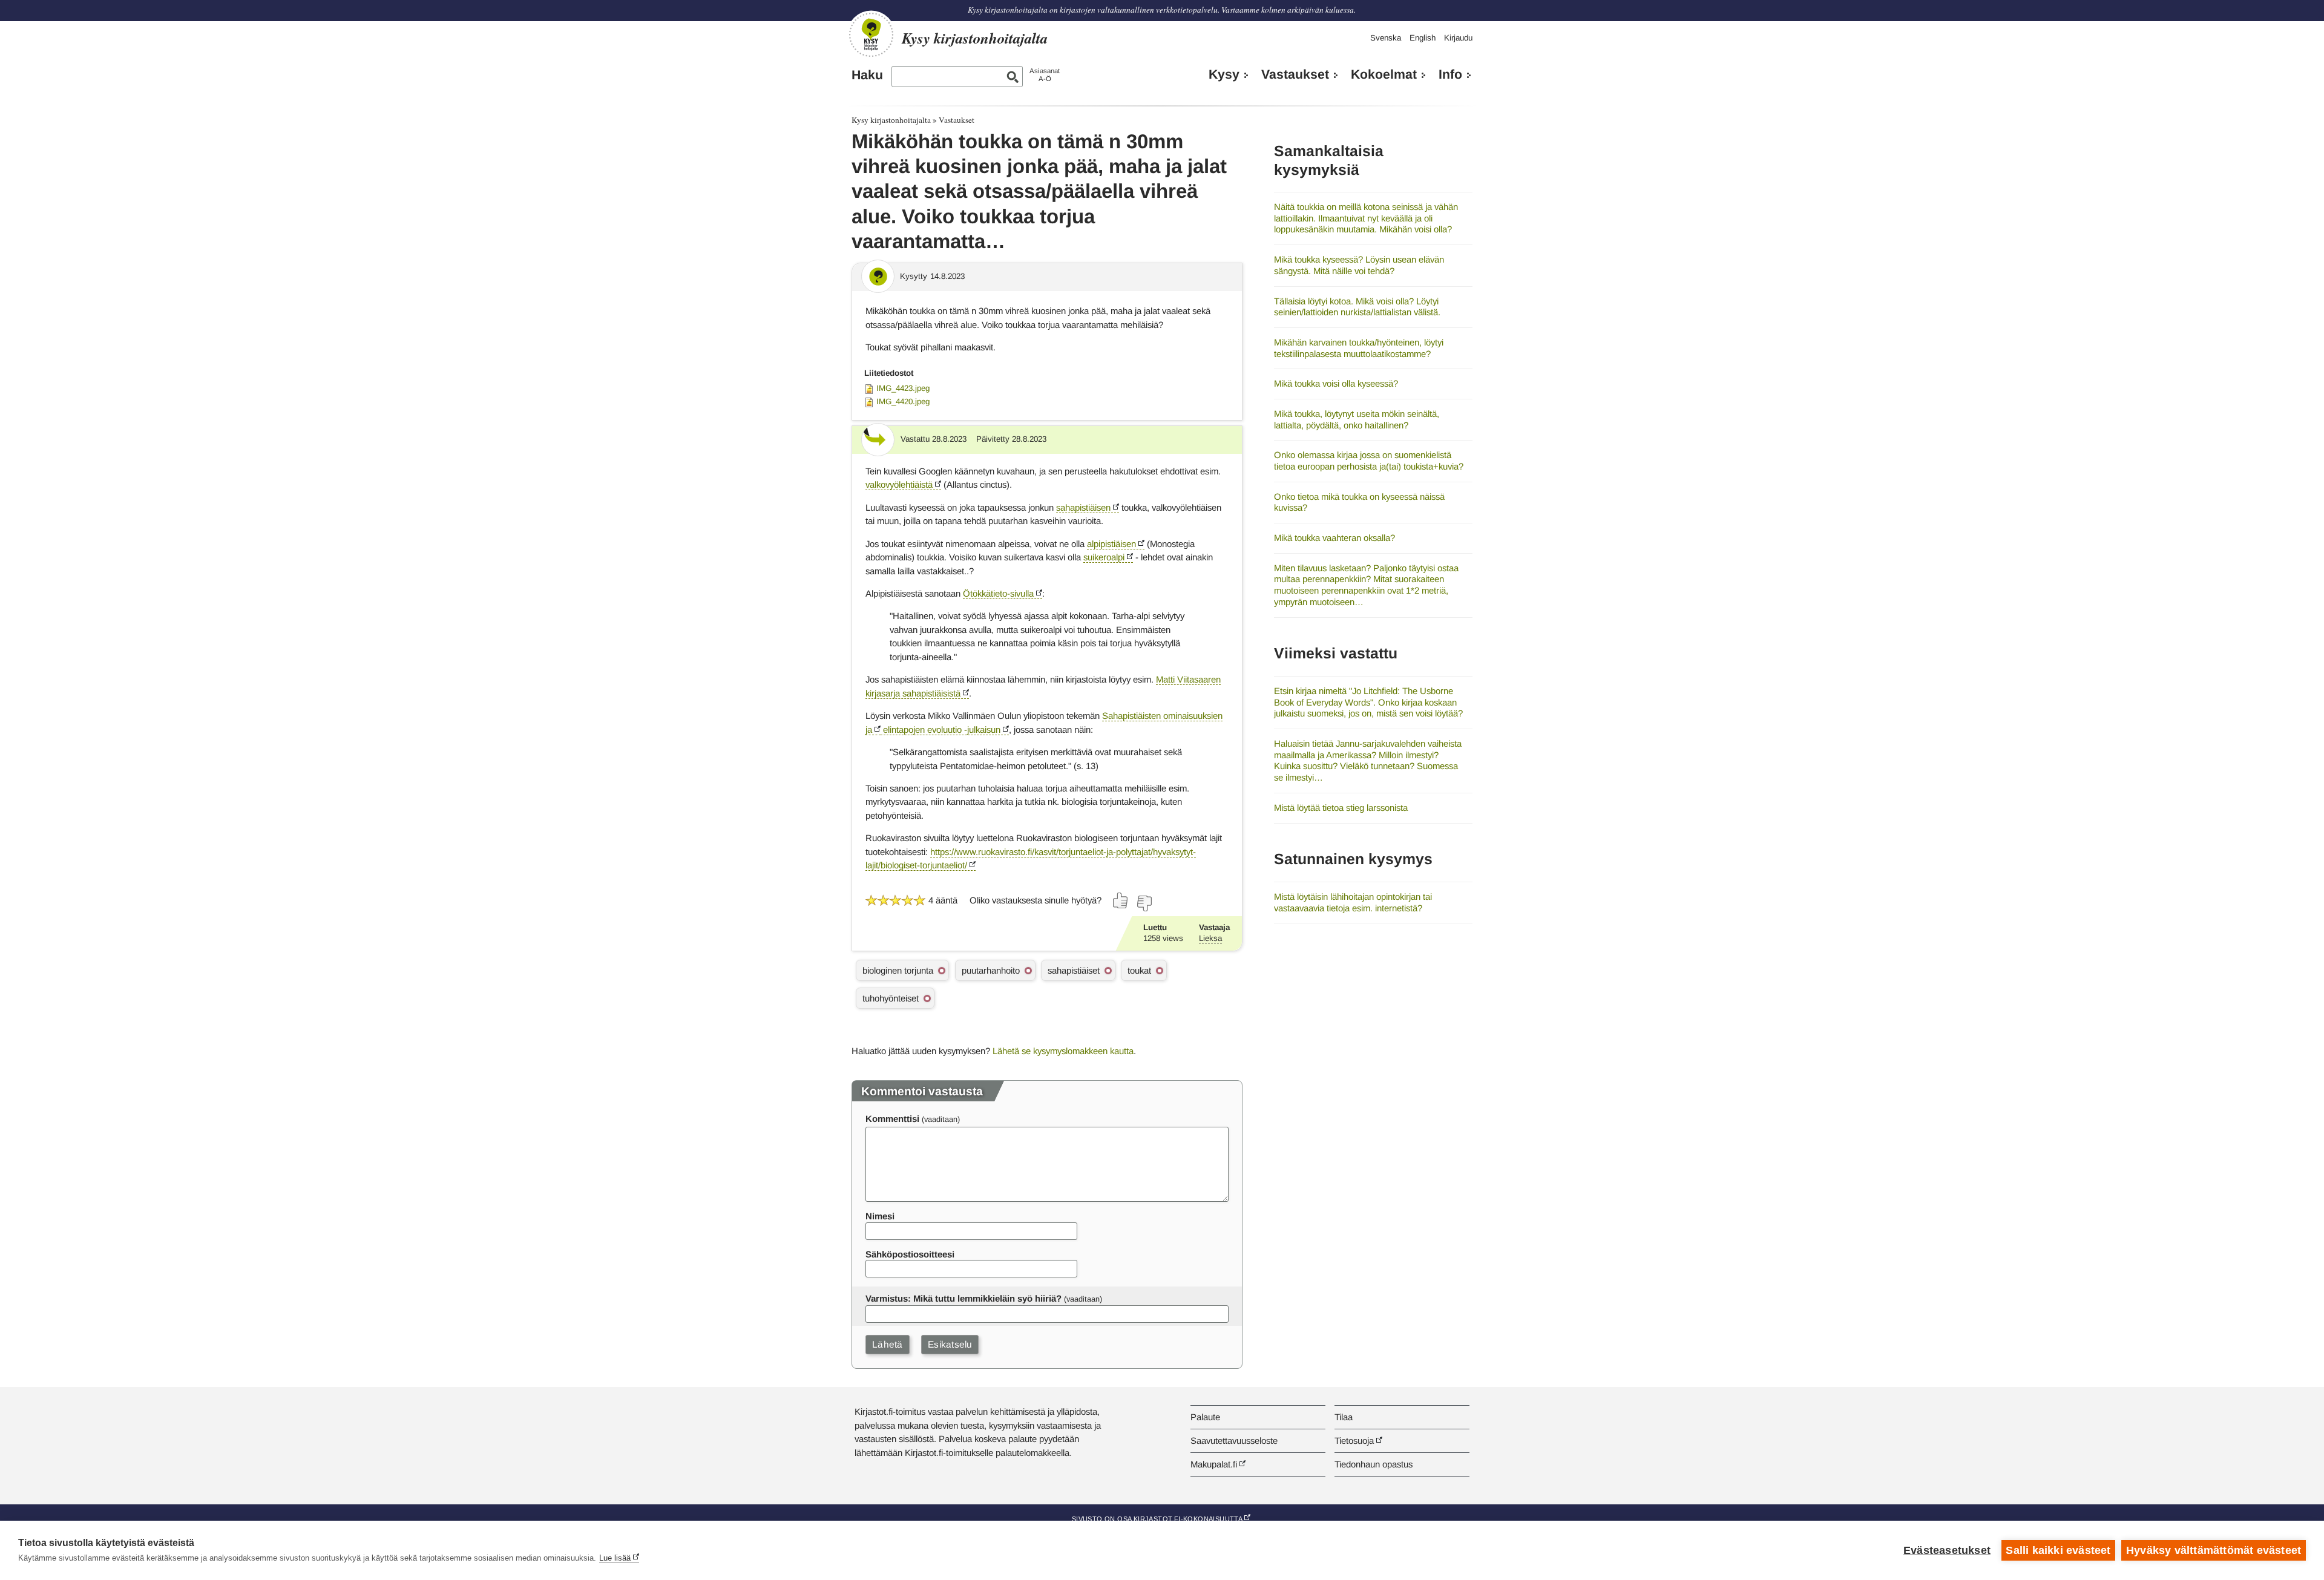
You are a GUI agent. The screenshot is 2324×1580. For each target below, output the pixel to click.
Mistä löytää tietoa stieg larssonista (1341, 808)
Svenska (1386, 38)
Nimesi (880, 1216)
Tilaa (1344, 1417)
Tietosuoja (1354, 1441)
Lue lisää (615, 1558)
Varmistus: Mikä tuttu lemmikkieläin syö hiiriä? (963, 1298)
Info (1450, 74)
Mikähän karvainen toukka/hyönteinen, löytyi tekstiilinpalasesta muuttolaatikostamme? (1359, 348)
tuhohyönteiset (891, 998)
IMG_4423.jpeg (903, 388)
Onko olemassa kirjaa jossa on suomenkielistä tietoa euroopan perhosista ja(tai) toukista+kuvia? (1369, 461)
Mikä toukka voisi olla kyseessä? (1336, 383)
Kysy (1224, 74)
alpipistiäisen (1111, 544)
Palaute (1205, 1417)
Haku (867, 75)
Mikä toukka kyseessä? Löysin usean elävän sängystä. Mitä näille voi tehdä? (1359, 265)
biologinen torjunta (898, 970)
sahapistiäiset (1074, 970)
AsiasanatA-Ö (1045, 75)
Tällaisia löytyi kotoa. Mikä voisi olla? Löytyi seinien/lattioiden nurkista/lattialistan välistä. (1357, 307)
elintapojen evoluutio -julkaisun (940, 729)
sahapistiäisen (1083, 507)
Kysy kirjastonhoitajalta (891, 120)
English (1423, 38)
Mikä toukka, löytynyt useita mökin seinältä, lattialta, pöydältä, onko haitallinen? (1357, 419)
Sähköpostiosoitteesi (910, 1254)
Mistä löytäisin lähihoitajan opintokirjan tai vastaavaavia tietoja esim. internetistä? (1353, 902)
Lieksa (1210, 938)
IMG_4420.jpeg (903, 402)
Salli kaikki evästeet (2058, 1550)
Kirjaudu (1458, 38)
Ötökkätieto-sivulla (998, 593)
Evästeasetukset (1947, 1550)
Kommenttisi (892, 1119)
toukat (1139, 970)
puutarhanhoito (991, 970)
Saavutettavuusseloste (1234, 1441)
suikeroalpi (1104, 557)
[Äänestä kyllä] (1121, 900)
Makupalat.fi (1214, 1464)
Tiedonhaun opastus (1374, 1464)
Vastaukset (1295, 74)
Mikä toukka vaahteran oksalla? (1334, 538)
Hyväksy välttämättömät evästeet (2214, 1550)
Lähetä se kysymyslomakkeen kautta (1063, 1051)
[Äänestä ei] (1144, 903)
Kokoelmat (1384, 74)
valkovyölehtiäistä (899, 484)
